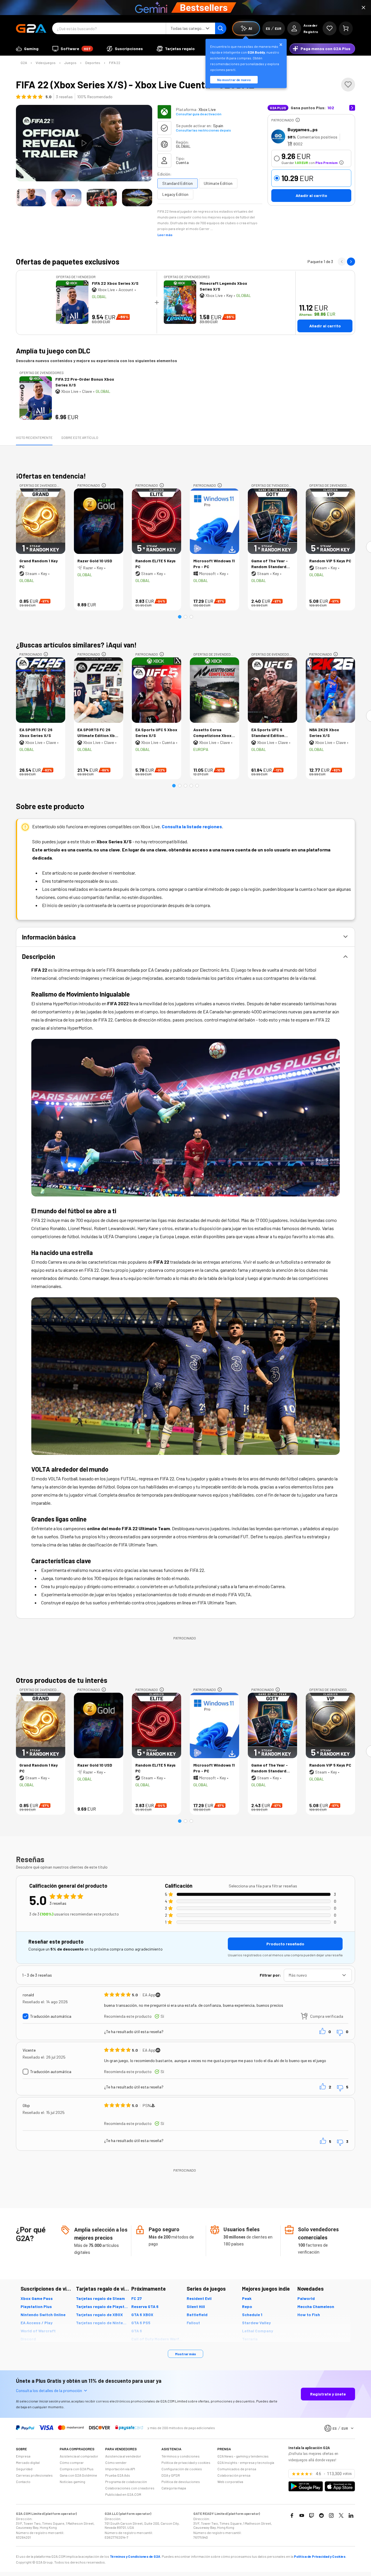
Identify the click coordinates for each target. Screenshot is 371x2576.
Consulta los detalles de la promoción (49, 2390)
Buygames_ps (303, 129)
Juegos (70, 63)
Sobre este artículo (80, 437)
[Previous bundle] (342, 262)
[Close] (363, 8)
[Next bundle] (351, 262)
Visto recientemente (34, 437)
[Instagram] (331, 2515)
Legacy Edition (175, 194)
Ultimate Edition (218, 183)
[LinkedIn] (351, 2515)
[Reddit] (321, 2515)
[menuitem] (27, 49)
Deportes (93, 63)
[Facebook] (292, 2515)
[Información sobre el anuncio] (298, 120)
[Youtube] (302, 2515)
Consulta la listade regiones (192, 826)
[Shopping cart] (346, 28)
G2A (24, 63)
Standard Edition (178, 183)
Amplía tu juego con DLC (53, 351)
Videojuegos (46, 63)
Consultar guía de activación (199, 114)
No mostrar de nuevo (234, 80)
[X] (341, 2515)
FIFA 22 (115, 63)
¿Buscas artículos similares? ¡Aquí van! (76, 645)
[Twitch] (312, 2515)
